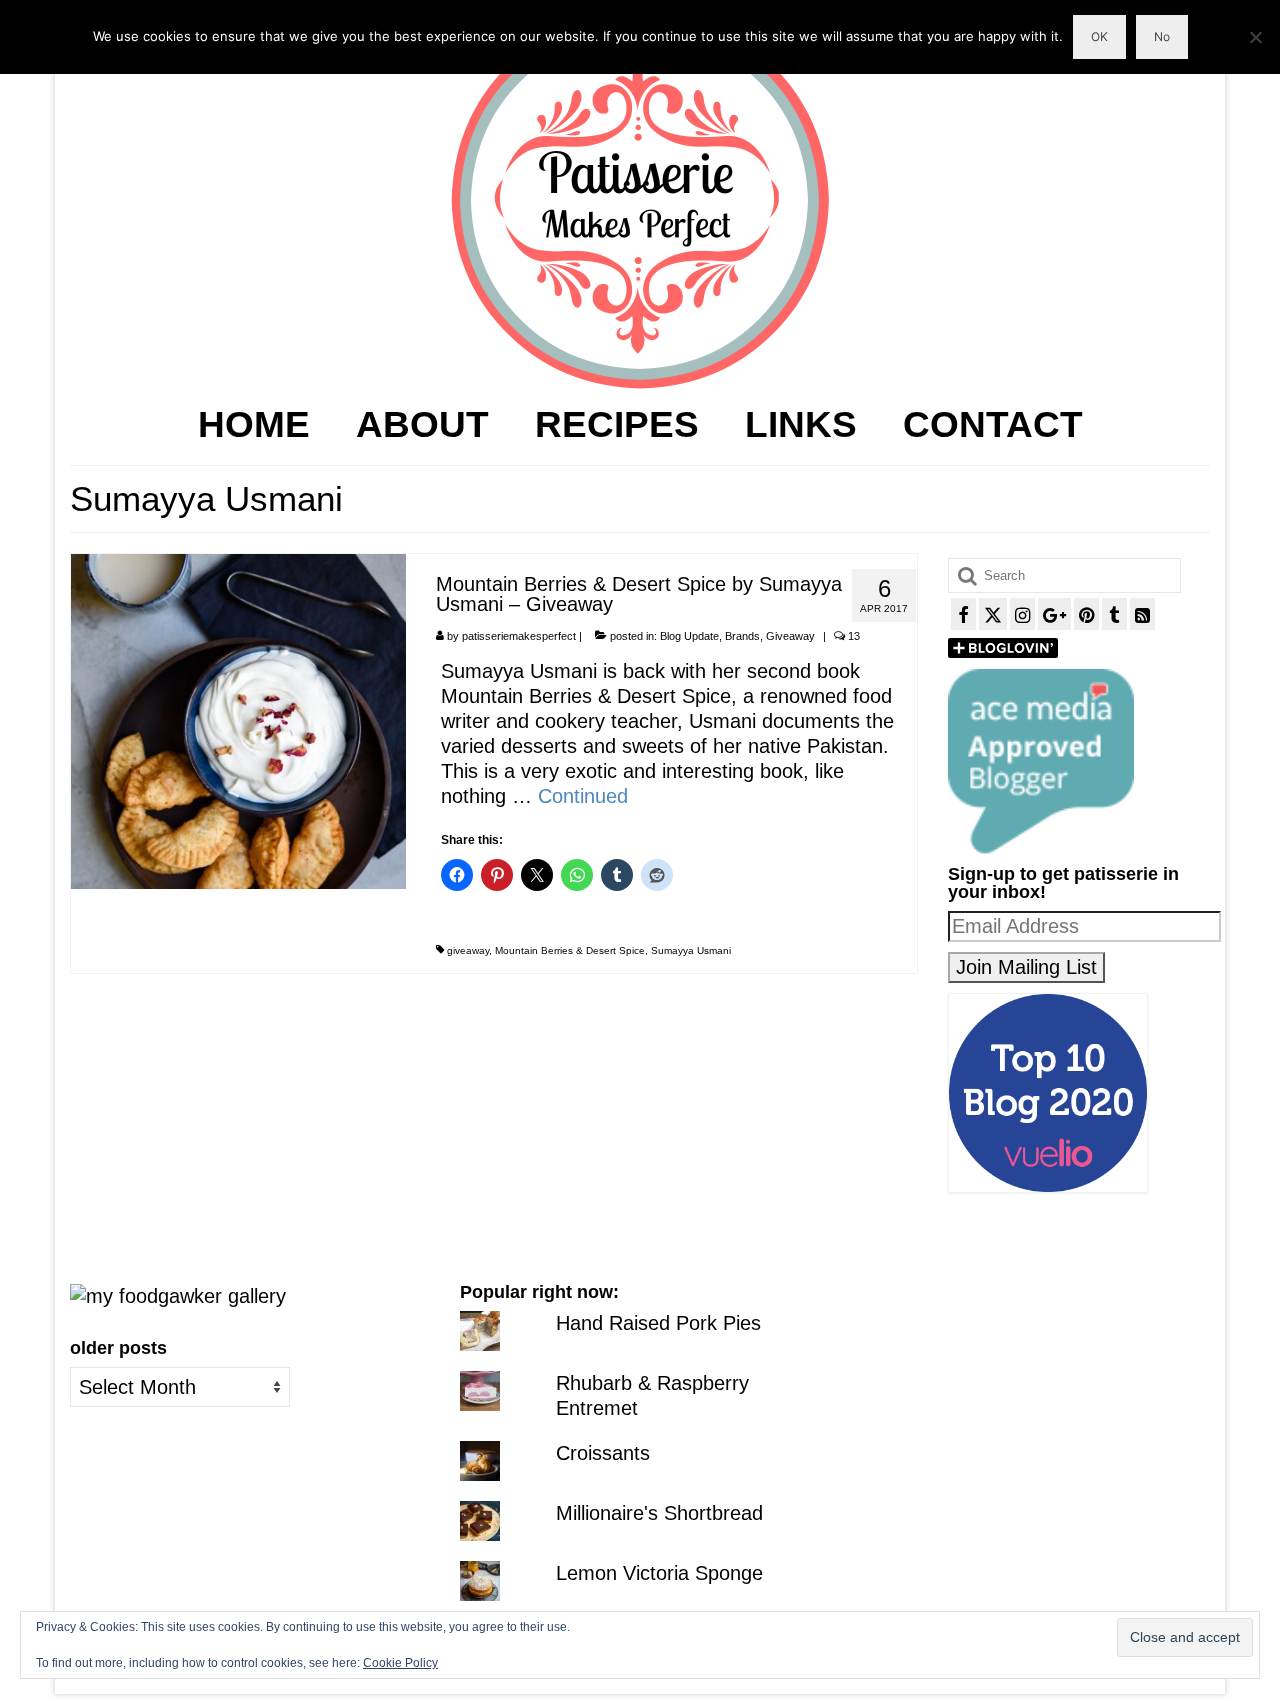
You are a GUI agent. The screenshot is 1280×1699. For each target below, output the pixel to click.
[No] (1255, 37)
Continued (583, 796)
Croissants (603, 1453)
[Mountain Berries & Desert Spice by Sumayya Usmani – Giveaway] (238, 720)
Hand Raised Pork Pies (658, 1323)
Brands (742, 636)
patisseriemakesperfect (519, 636)
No (1162, 36)
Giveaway (790, 636)
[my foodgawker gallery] (178, 1295)
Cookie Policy (400, 1663)
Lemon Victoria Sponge (659, 1573)
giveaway (468, 950)
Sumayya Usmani (691, 950)
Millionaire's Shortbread (659, 1513)
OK (1099, 36)
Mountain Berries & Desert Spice (570, 950)
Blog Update (689, 636)
